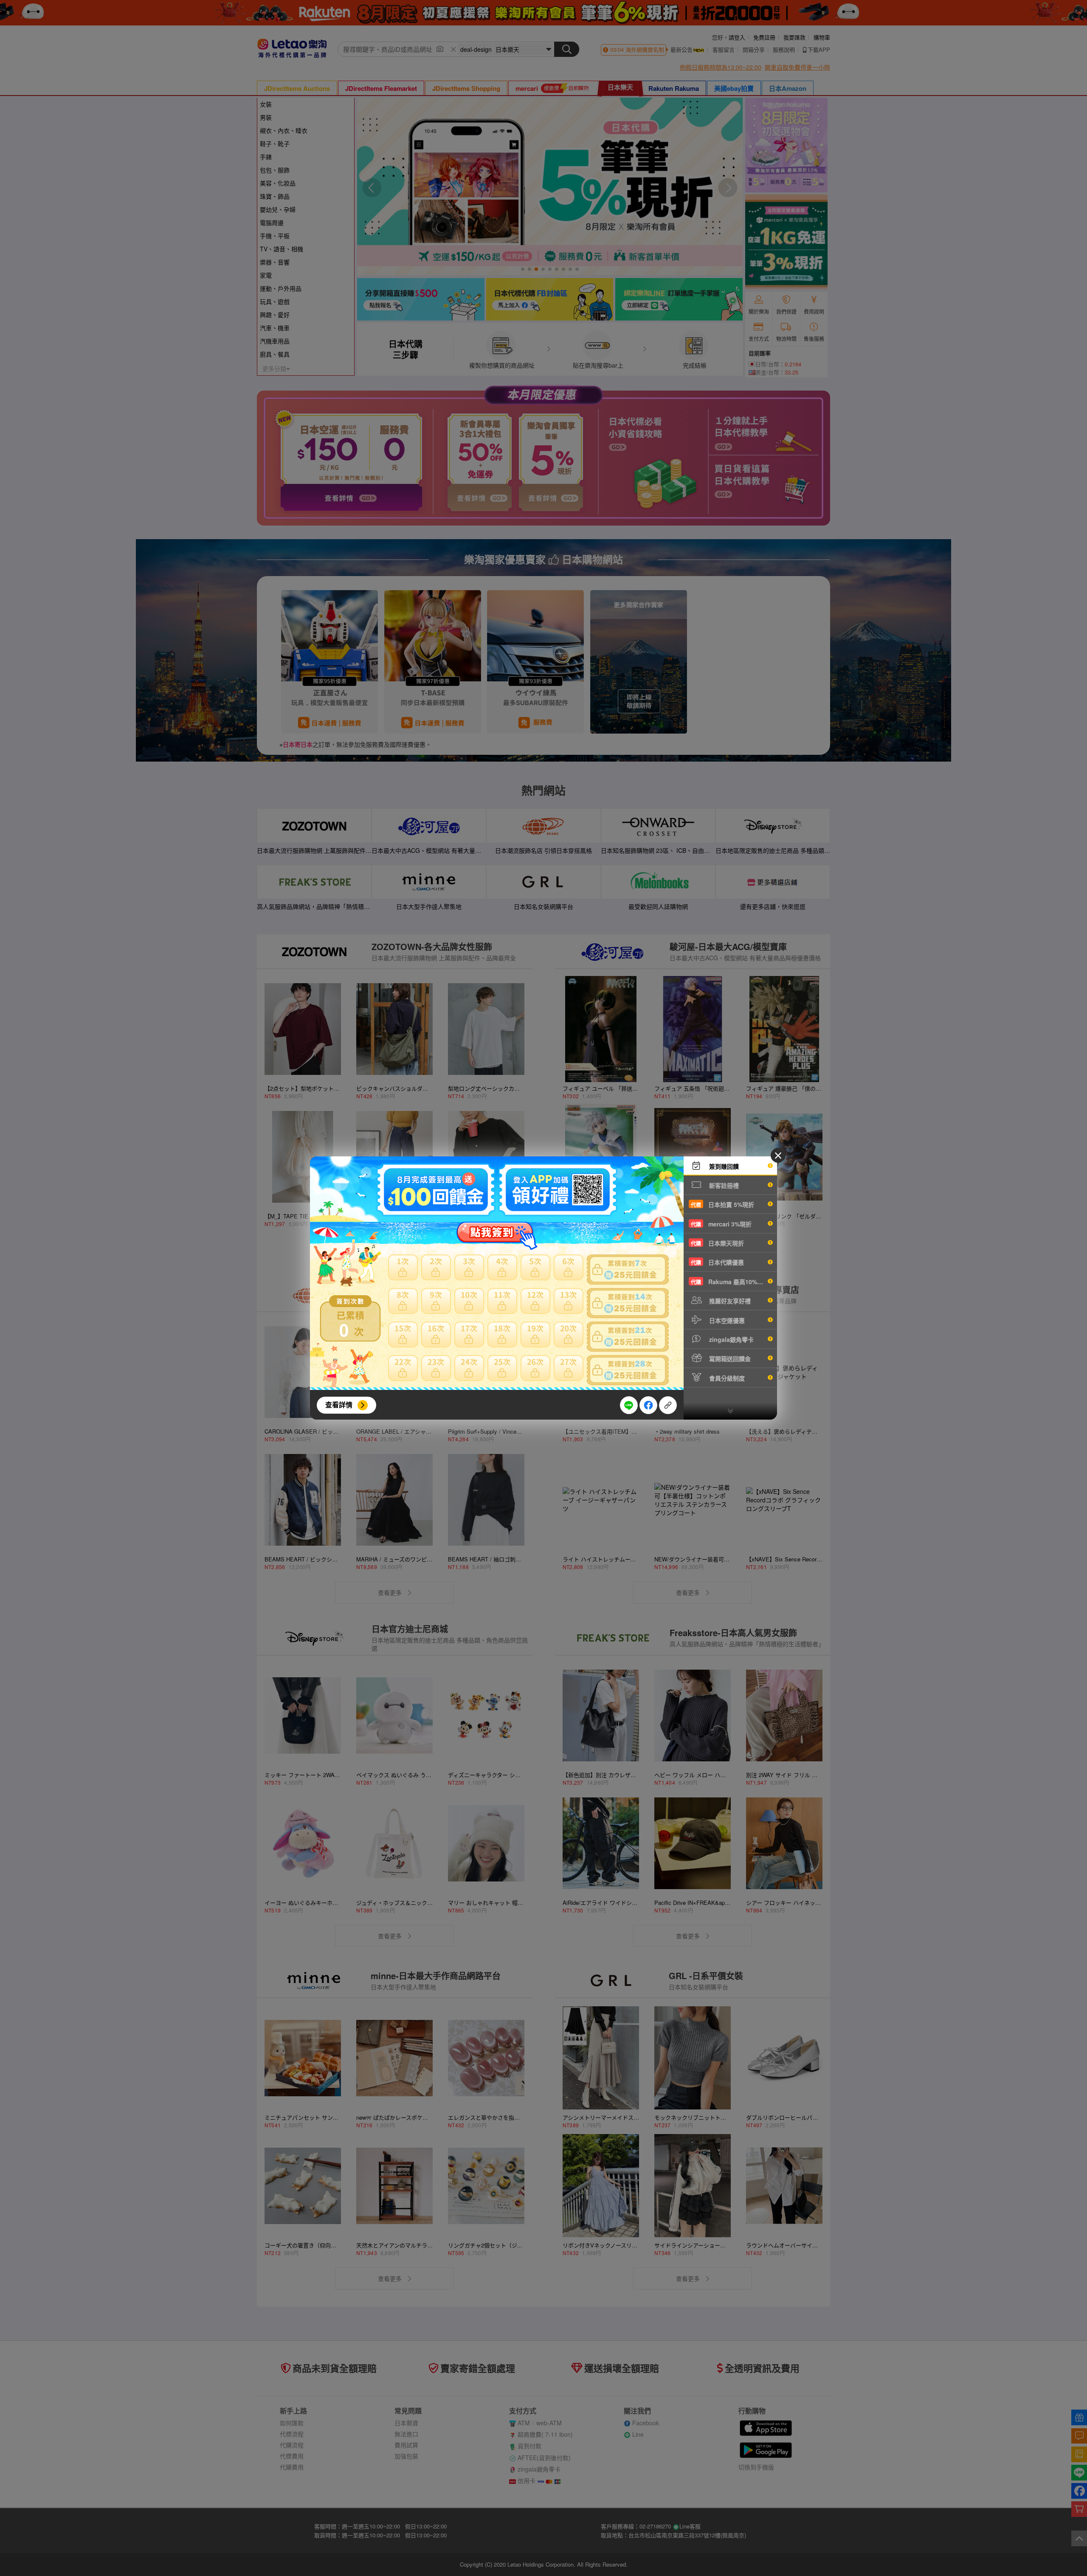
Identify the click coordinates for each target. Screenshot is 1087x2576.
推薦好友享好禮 (729, 1301)
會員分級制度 (726, 1378)
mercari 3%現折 (721, 1224)
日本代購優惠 (717, 1262)
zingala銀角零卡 (731, 1339)
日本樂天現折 (717, 1243)
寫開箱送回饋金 (729, 1358)
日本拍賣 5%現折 (722, 1204)
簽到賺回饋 (723, 1166)
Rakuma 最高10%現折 (730, 1282)
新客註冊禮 (723, 1185)
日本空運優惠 (726, 1320)
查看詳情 (339, 1405)
